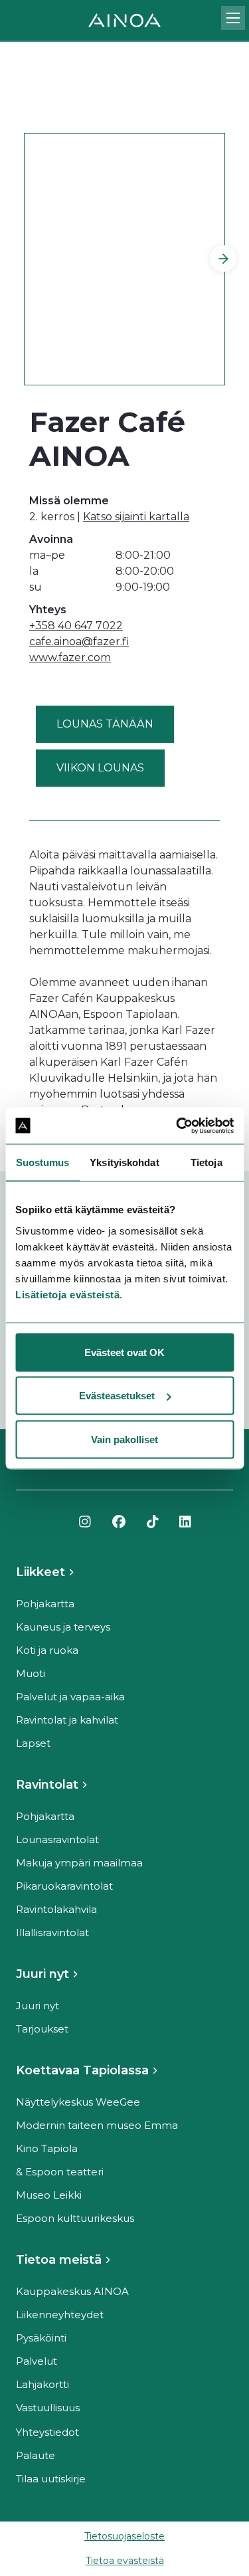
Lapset (33, 1743)
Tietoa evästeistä (125, 2561)
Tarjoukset (42, 2029)
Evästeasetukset (117, 1396)
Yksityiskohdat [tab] (124, 1162)
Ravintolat (47, 1785)
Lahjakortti (42, 2384)
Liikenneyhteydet (60, 2315)
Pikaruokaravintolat (64, 1886)
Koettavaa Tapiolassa (82, 2070)
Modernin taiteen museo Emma (97, 2125)
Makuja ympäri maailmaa (79, 1863)
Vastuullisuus (48, 2408)
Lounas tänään (105, 724)
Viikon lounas (100, 768)
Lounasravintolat (57, 1839)
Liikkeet (41, 1572)
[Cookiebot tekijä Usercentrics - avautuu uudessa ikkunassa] (177, 1126)
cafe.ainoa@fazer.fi (79, 642)
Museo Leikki (49, 2195)
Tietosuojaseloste (124, 2536)
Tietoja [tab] (207, 1162)
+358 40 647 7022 (76, 626)
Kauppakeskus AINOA (72, 2291)
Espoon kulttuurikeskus (75, 2218)
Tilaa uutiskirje (51, 2479)
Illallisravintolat (52, 1932)
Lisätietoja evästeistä (67, 1294)
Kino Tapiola (47, 2148)
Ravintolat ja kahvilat (67, 1720)
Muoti (31, 1673)
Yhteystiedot (47, 2432)
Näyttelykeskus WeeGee (78, 2102)
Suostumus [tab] (43, 1162)
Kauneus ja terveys (63, 1627)
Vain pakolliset (124, 1439)
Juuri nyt (42, 1974)
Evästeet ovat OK (124, 1352)
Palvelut (37, 2361)
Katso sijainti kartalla (136, 517)
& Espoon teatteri (60, 2172)
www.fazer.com (70, 657)
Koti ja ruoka (47, 1650)
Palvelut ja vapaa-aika (70, 1697)
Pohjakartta (45, 1604)
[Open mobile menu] (233, 18)
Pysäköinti (41, 2338)
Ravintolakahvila (56, 1909)
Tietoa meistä (59, 2260)
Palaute (36, 2455)
